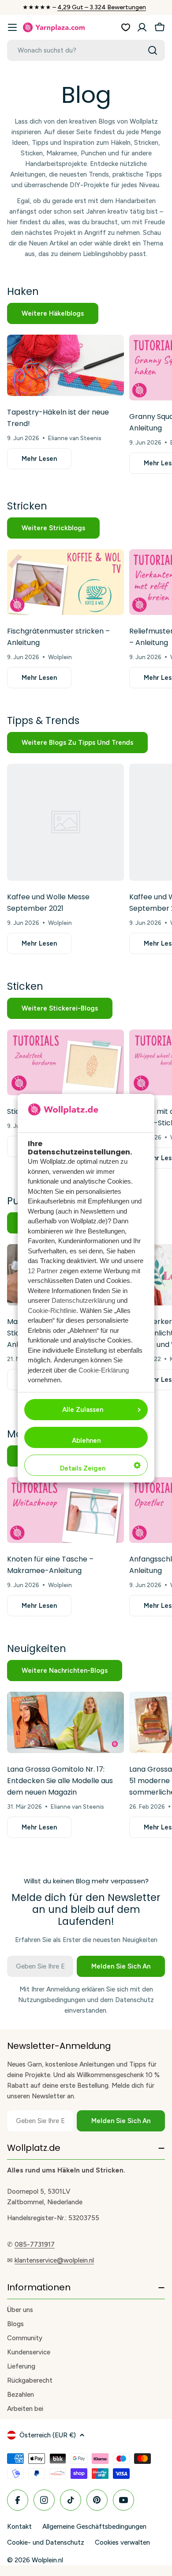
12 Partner (43, 1271)
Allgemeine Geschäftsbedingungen (94, 2527)
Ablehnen (86, 1441)
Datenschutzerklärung (83, 1300)
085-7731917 (35, 2244)
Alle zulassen (83, 1410)
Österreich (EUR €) (48, 2435)
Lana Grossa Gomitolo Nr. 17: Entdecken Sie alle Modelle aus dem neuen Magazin (60, 1781)
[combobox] (86, 50)
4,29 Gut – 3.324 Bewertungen (102, 7)
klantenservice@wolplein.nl (54, 2260)
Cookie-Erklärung (104, 1370)
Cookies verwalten (122, 2542)
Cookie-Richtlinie (52, 1311)
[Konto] (142, 27)
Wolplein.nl (47, 2560)
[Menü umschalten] (12, 27)
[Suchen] (153, 50)
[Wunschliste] (126, 27)
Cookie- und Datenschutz (46, 2542)
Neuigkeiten (37, 1648)
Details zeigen (83, 1468)
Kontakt (19, 2527)
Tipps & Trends (43, 720)
